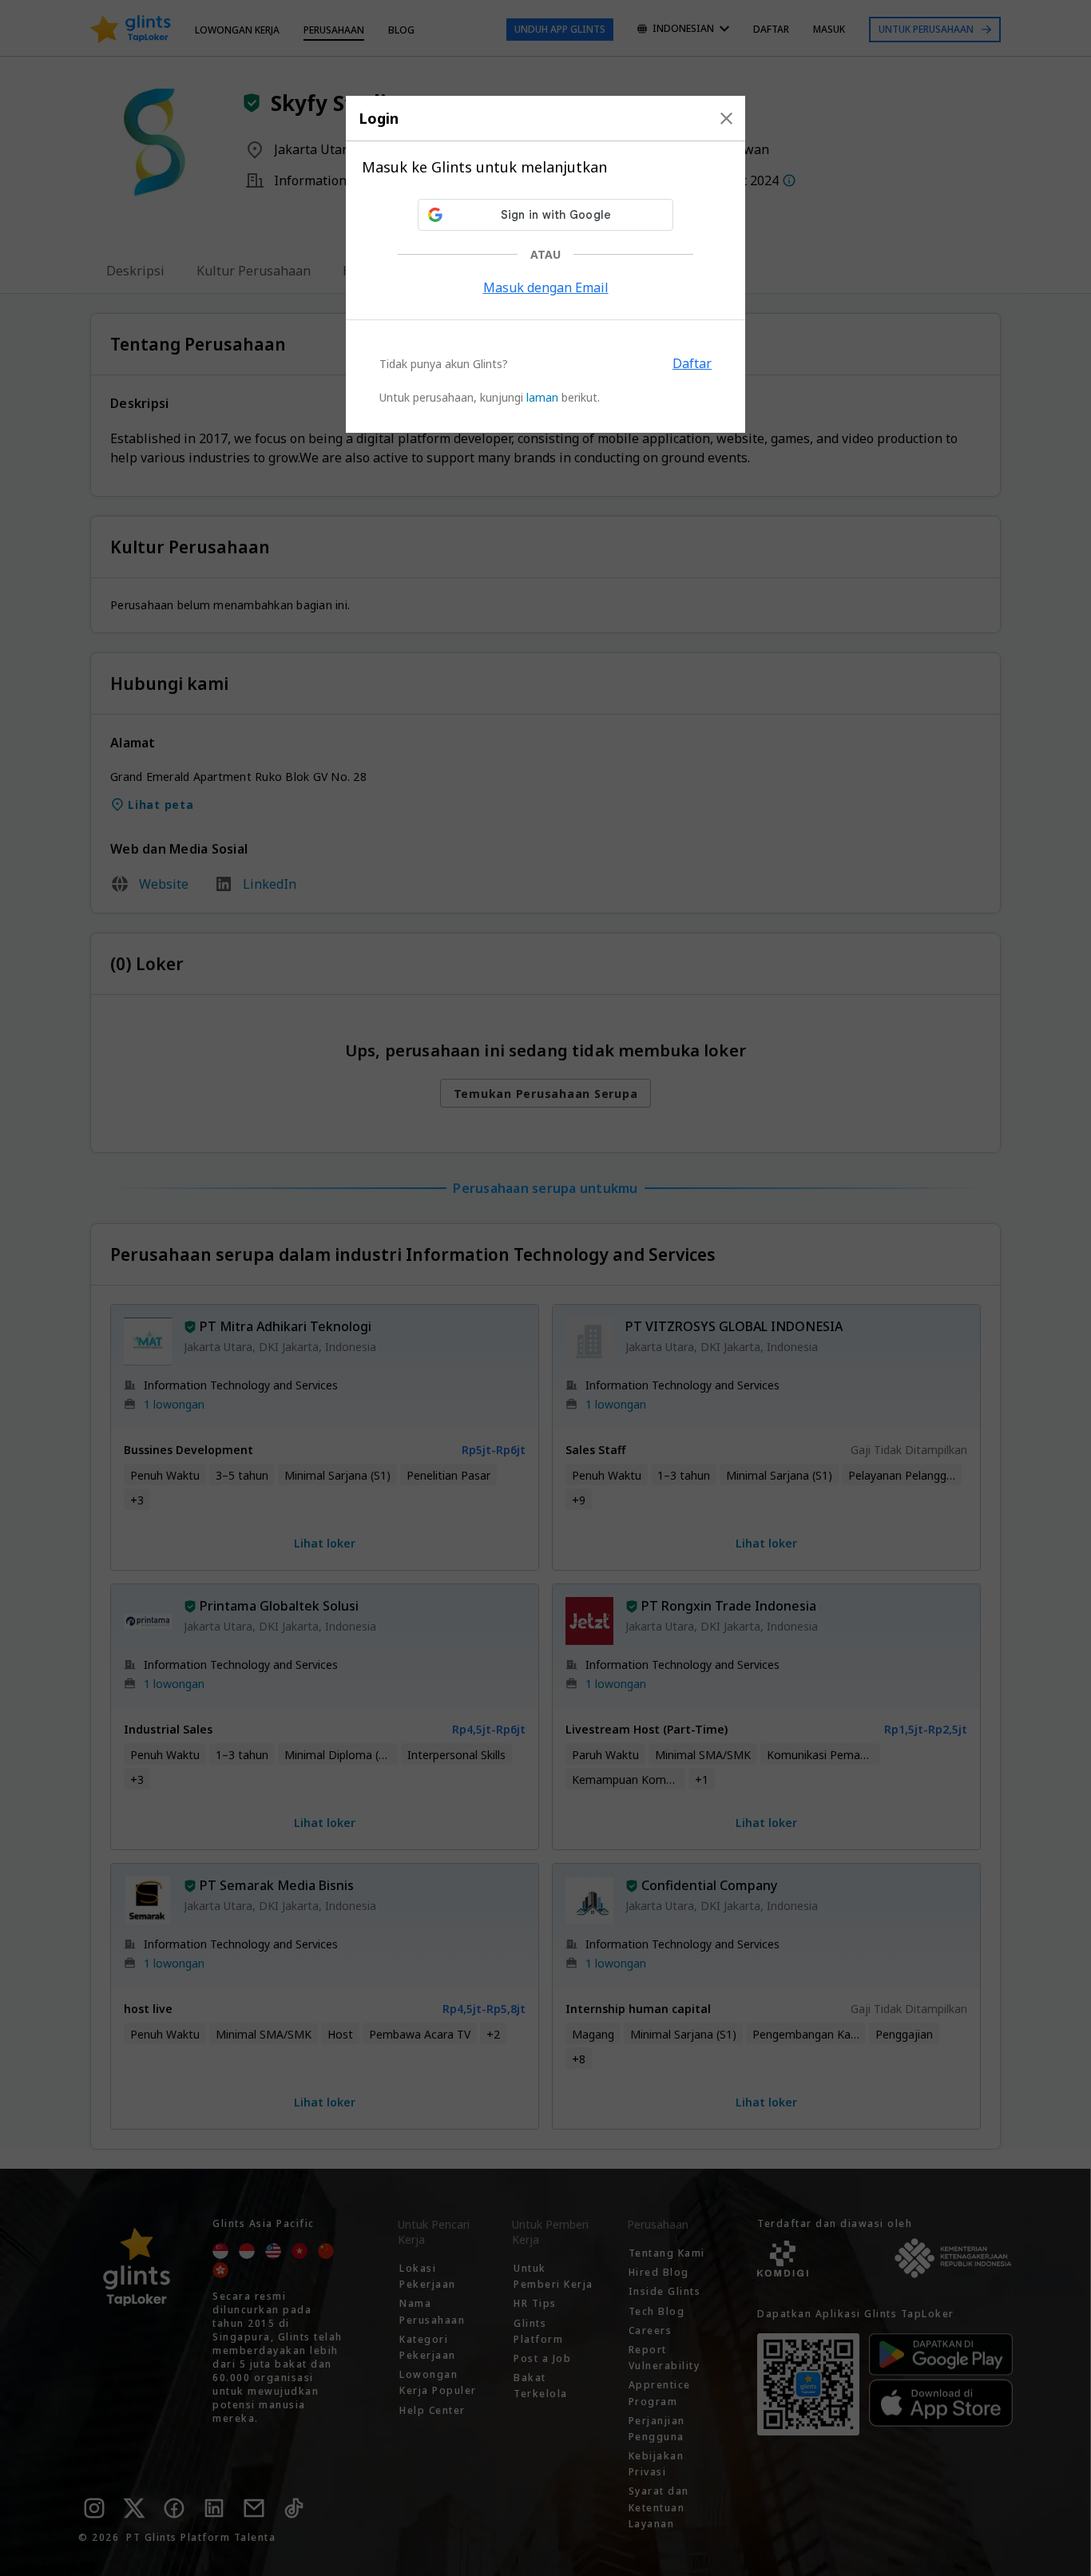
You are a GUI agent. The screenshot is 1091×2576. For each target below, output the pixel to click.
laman (542, 397)
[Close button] (726, 118)
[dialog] (545, 264)
